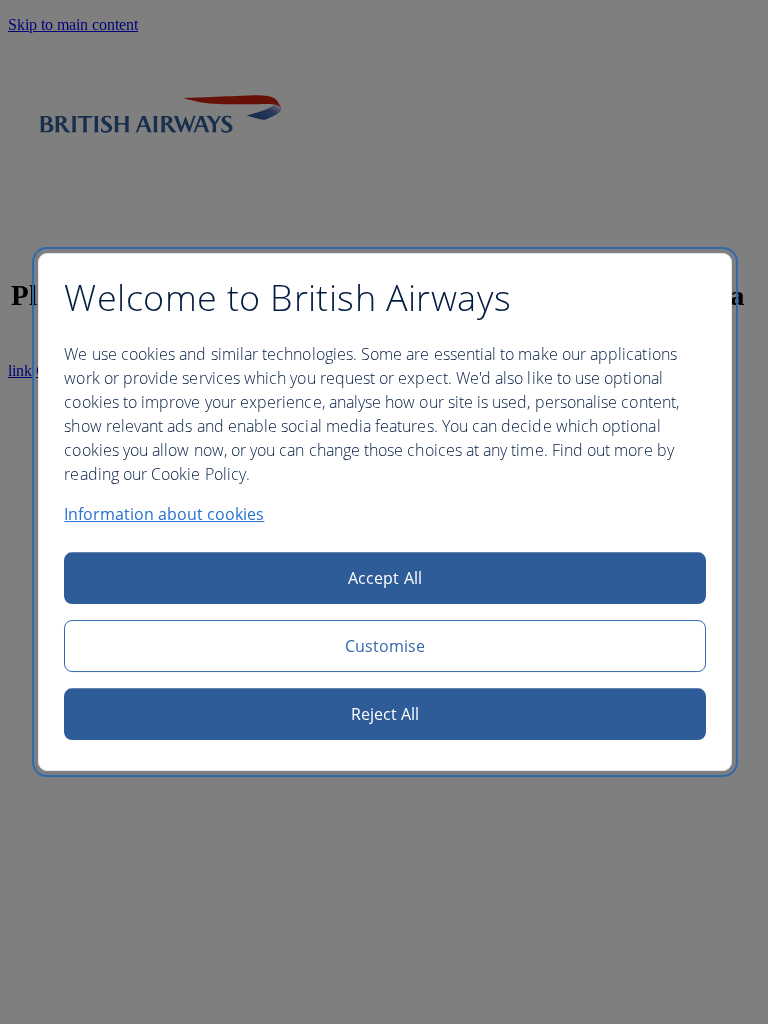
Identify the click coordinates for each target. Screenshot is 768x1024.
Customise (385, 646)
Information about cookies (164, 514)
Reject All (385, 714)
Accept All (385, 578)
